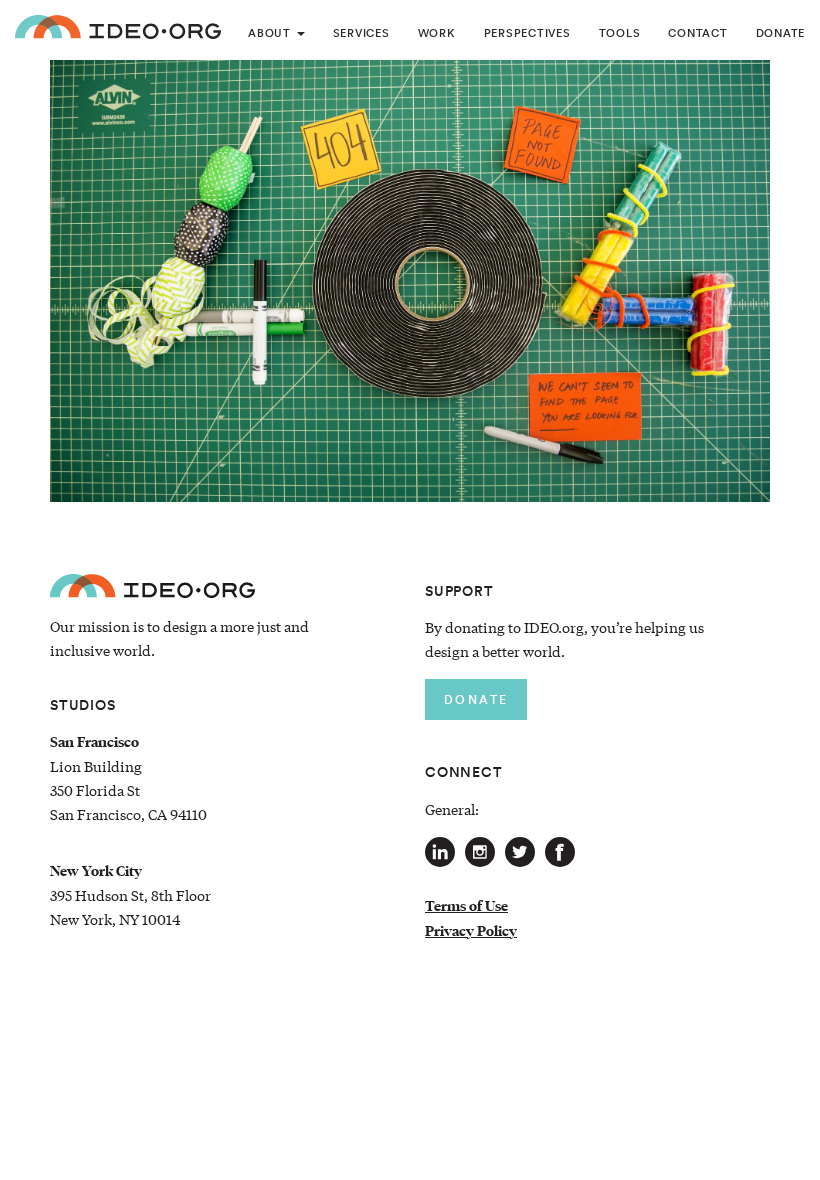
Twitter (520, 852)
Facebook (560, 852)
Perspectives (527, 33)
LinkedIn (440, 852)
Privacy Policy (471, 931)
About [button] (271, 33)
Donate (781, 33)
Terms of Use (466, 906)
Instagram (480, 852)
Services (361, 33)
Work (437, 33)
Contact (697, 33)
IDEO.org (118, 30)
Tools (620, 33)
